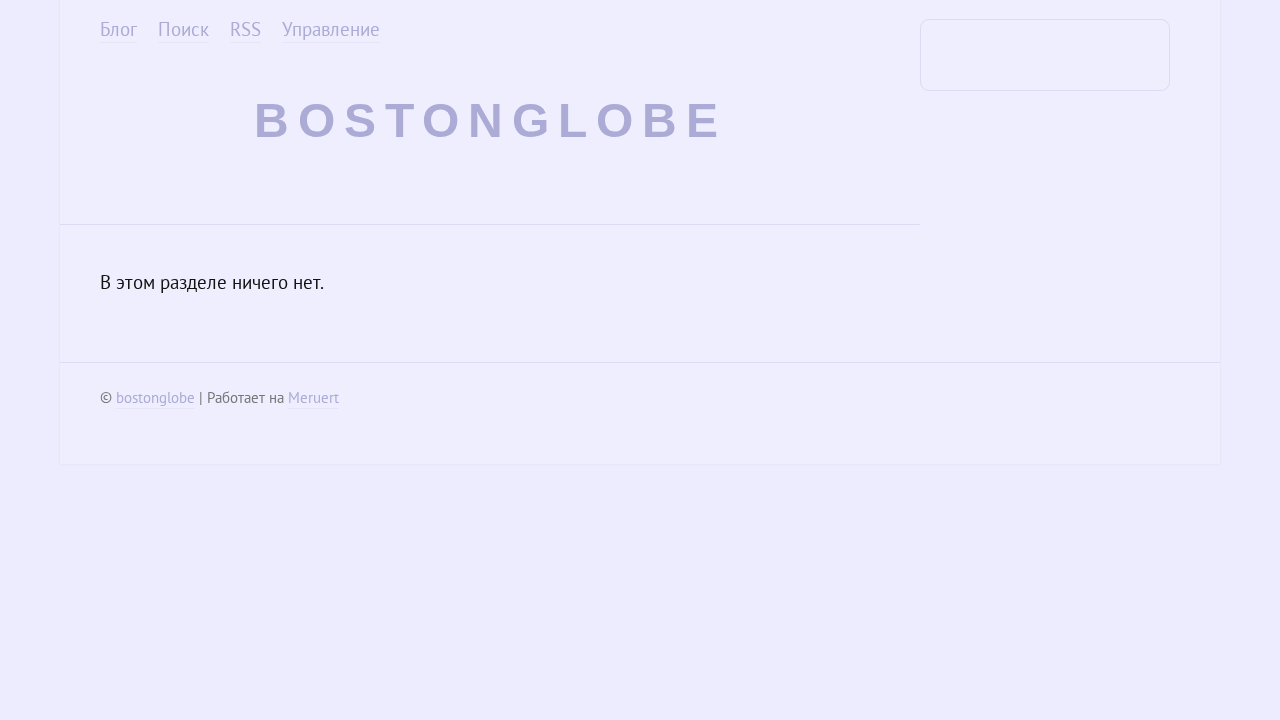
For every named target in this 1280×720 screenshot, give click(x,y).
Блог (118, 29)
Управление (331, 29)
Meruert (313, 397)
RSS (245, 29)
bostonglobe (490, 120)
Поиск (183, 29)
